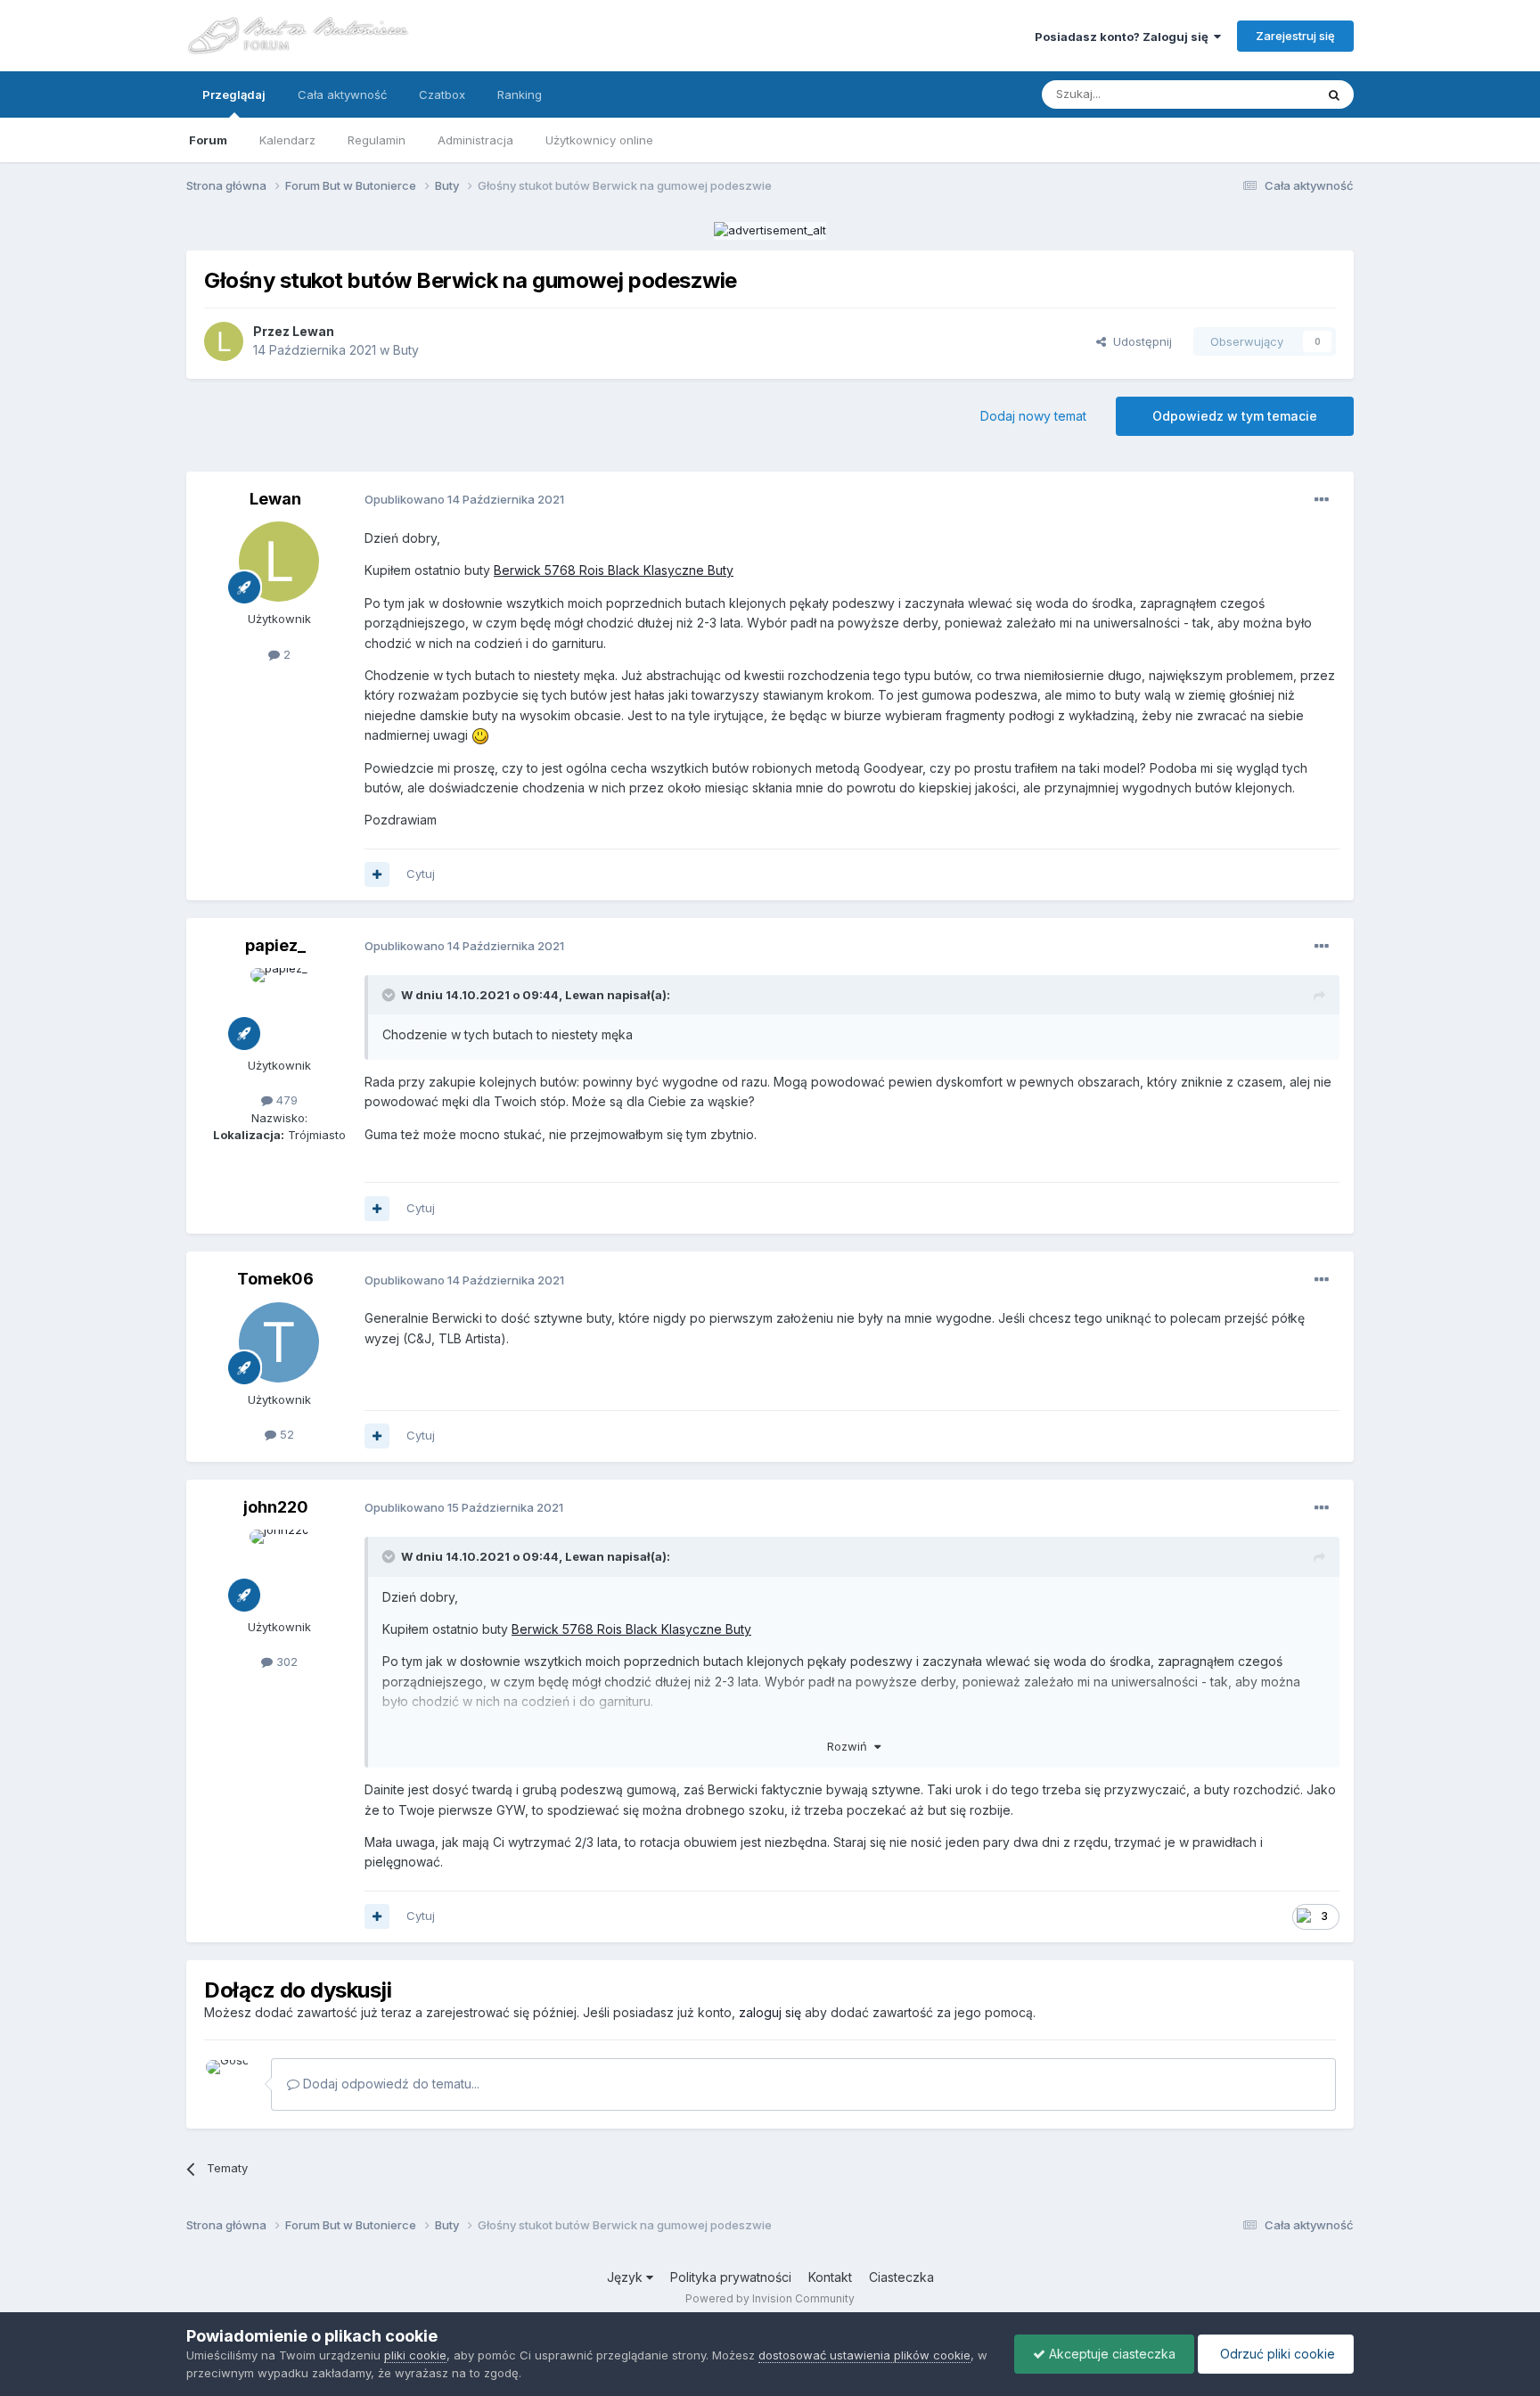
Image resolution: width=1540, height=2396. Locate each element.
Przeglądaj (234, 94)
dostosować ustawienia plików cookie (864, 2355)
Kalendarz (287, 140)
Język (627, 2277)
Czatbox (442, 94)
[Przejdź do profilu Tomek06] (279, 1342)
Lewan (313, 331)
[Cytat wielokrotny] (377, 874)
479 (285, 1100)
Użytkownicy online (599, 140)
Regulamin (377, 140)
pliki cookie (415, 2355)
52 (285, 1434)
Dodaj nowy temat (1033, 416)
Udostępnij (1139, 341)
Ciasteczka (901, 2277)
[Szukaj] (1334, 94)
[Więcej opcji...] (1322, 500)
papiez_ (275, 945)
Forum (208, 140)
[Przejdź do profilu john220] (279, 1570)
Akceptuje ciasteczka (1110, 2354)
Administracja (475, 140)
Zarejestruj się (1295, 36)
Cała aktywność (342, 94)
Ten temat (1264, 94)
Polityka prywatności (731, 2277)
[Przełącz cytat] (390, 995)
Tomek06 (275, 1279)
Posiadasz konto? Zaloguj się (1124, 37)
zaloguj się (770, 2012)
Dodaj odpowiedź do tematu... (389, 2084)
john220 (276, 1507)
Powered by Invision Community (770, 2298)
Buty (406, 350)
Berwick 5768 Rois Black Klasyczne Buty (614, 570)
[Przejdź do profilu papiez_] (279, 1008)
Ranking (520, 94)
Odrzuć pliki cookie (1276, 2354)
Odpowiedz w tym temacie (1235, 416)
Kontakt (830, 2277)
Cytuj (421, 874)
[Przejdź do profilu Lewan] (224, 341)
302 (285, 1662)
